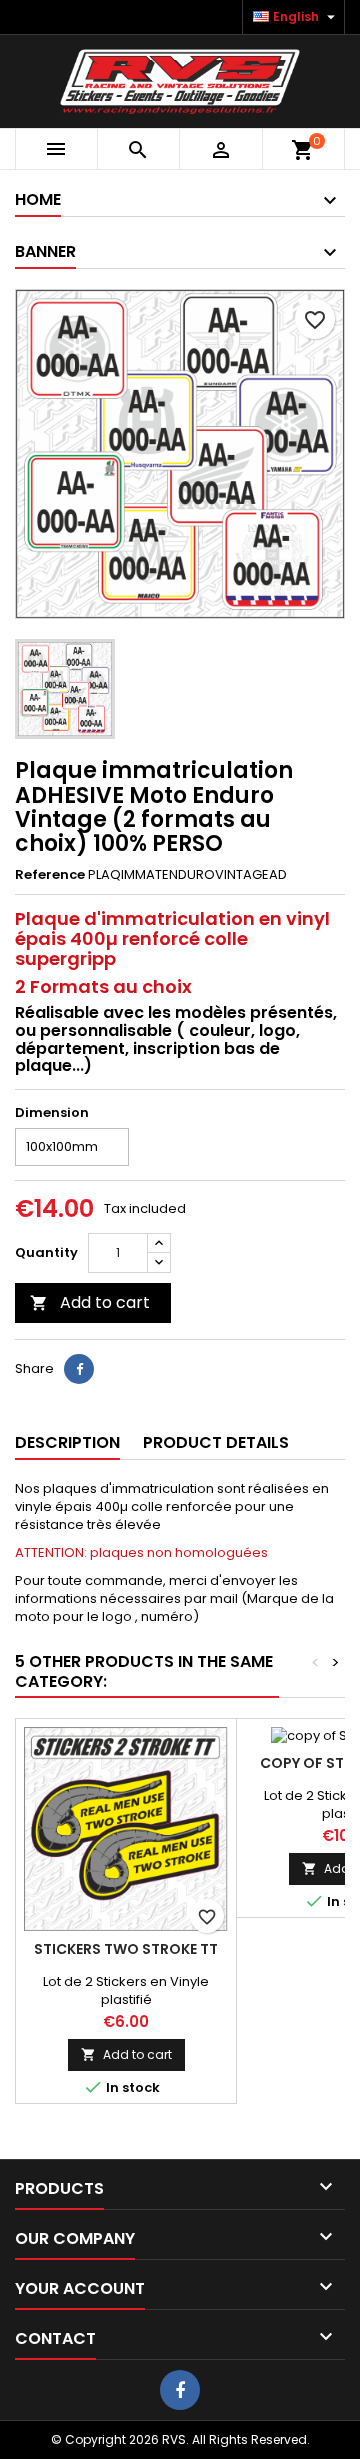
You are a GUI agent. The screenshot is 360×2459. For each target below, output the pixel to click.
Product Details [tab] (216, 1442)
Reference (50, 875)
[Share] (79, 1369)
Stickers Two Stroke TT (126, 1949)
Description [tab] (67, 1442)
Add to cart (90, 1302)
